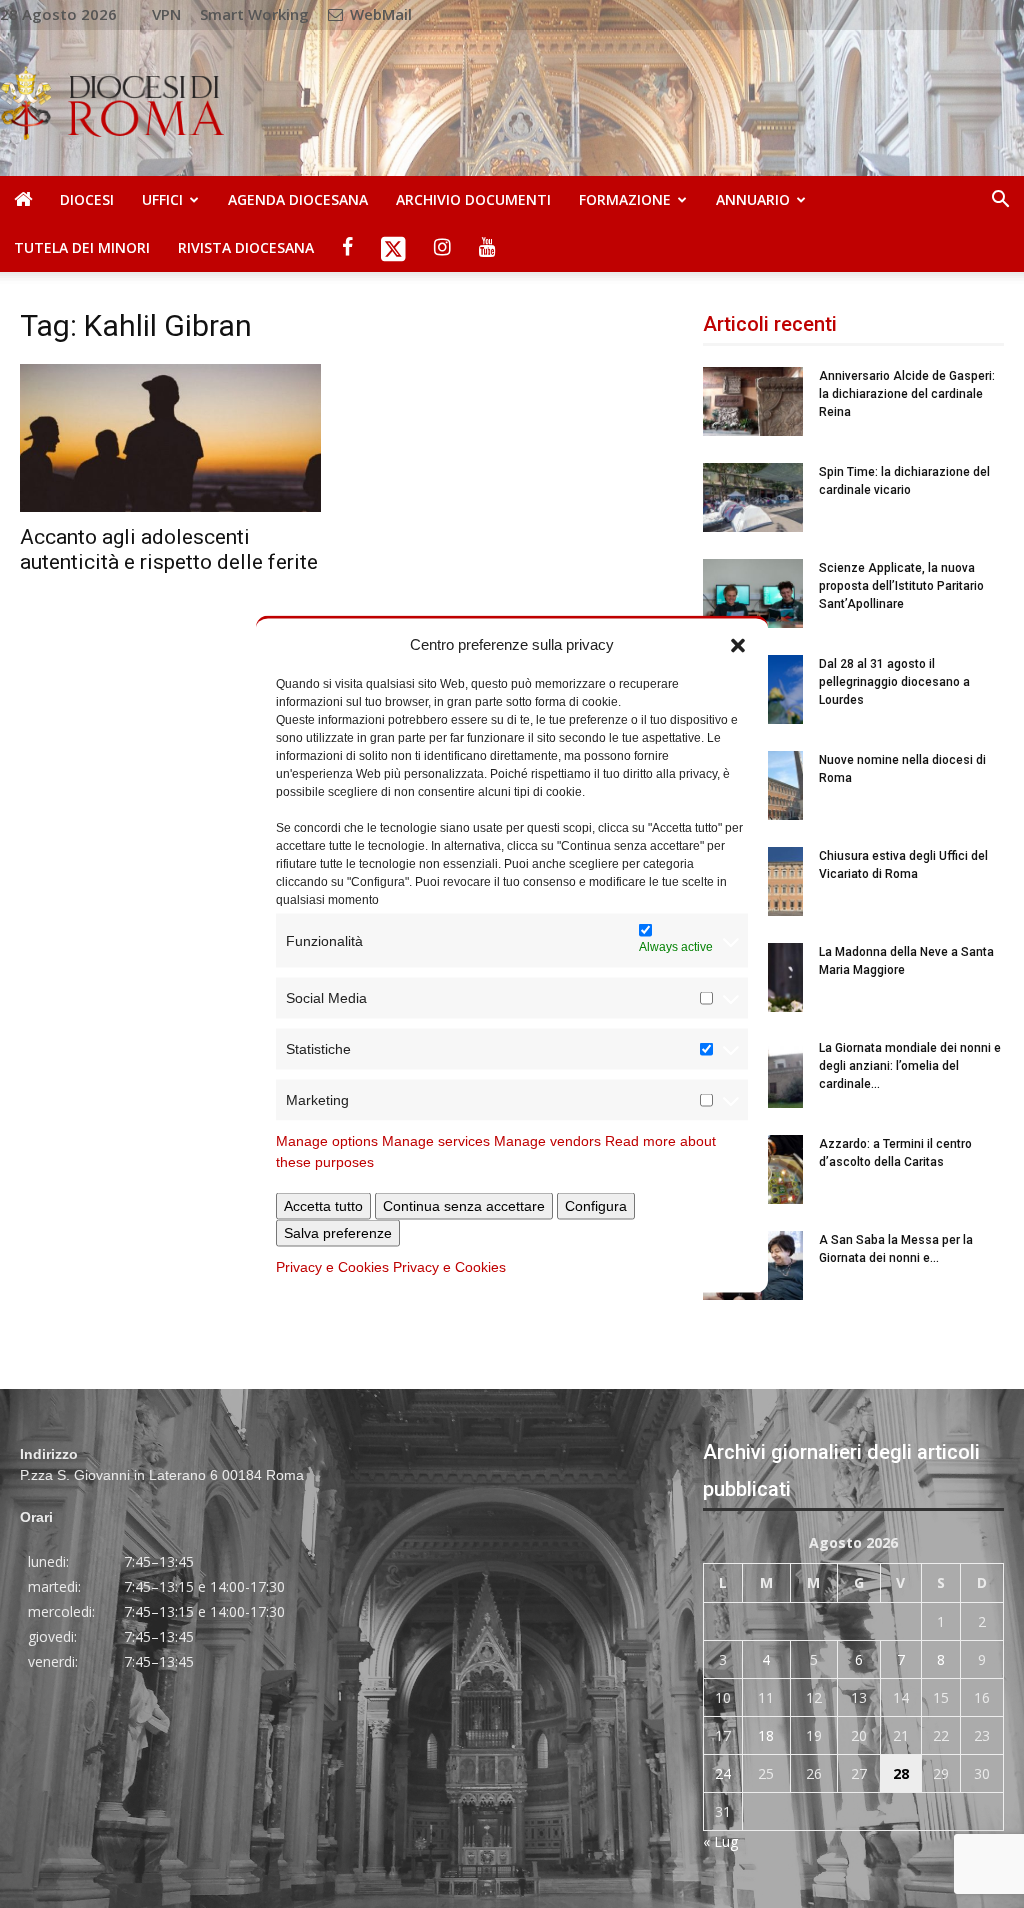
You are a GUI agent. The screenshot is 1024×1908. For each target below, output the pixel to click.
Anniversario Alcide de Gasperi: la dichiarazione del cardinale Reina (907, 394)
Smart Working (254, 14)
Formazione (625, 199)
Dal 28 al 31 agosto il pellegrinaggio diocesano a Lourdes (894, 682)
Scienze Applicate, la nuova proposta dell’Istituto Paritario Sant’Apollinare (901, 586)
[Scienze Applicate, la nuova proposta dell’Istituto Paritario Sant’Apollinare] (753, 593)
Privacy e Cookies (332, 1267)
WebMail (379, 14)
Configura (596, 1206)
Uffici (162, 199)
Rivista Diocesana (246, 247)
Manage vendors (547, 1141)
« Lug (720, 1841)
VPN (166, 14)
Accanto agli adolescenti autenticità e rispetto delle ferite (169, 549)
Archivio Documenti (473, 199)
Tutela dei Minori (82, 247)
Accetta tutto (323, 1206)
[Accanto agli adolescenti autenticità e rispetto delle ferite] (170, 438)
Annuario (753, 199)
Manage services (436, 1141)
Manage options (327, 1141)
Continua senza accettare (464, 1206)
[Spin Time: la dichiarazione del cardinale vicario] (753, 497)
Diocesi (87, 199)
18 (766, 1735)
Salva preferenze (338, 1233)
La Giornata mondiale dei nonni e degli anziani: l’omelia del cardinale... (910, 1066)
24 (723, 1773)
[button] (738, 644)
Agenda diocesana (298, 199)
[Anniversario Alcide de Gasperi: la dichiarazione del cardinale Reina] (753, 401)
